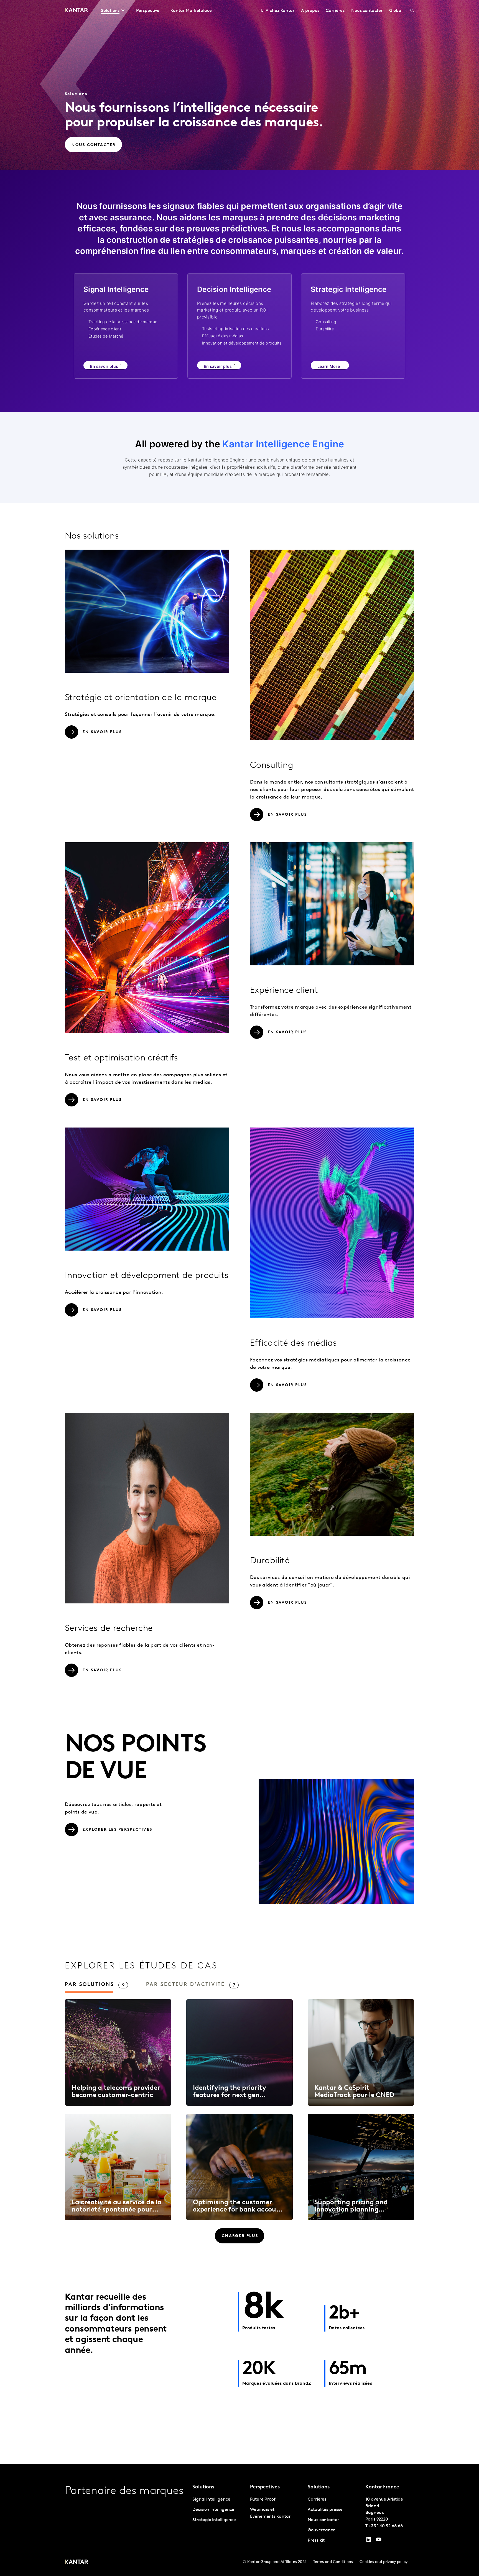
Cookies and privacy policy (384, 2562)
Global (396, 11)
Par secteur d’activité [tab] (185, 1985)
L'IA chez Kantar (278, 11)
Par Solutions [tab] (89, 1985)
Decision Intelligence (213, 2510)
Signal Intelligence (211, 2500)
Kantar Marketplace (191, 11)
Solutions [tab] (110, 11)
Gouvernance (322, 2530)
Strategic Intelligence (214, 2520)
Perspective (148, 11)
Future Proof (263, 2500)
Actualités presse (325, 2510)
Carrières (335, 11)
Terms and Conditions (333, 2562)
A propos (310, 11)
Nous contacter (367, 11)
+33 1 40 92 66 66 (386, 2526)
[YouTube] (369, 2541)
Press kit (316, 2541)
